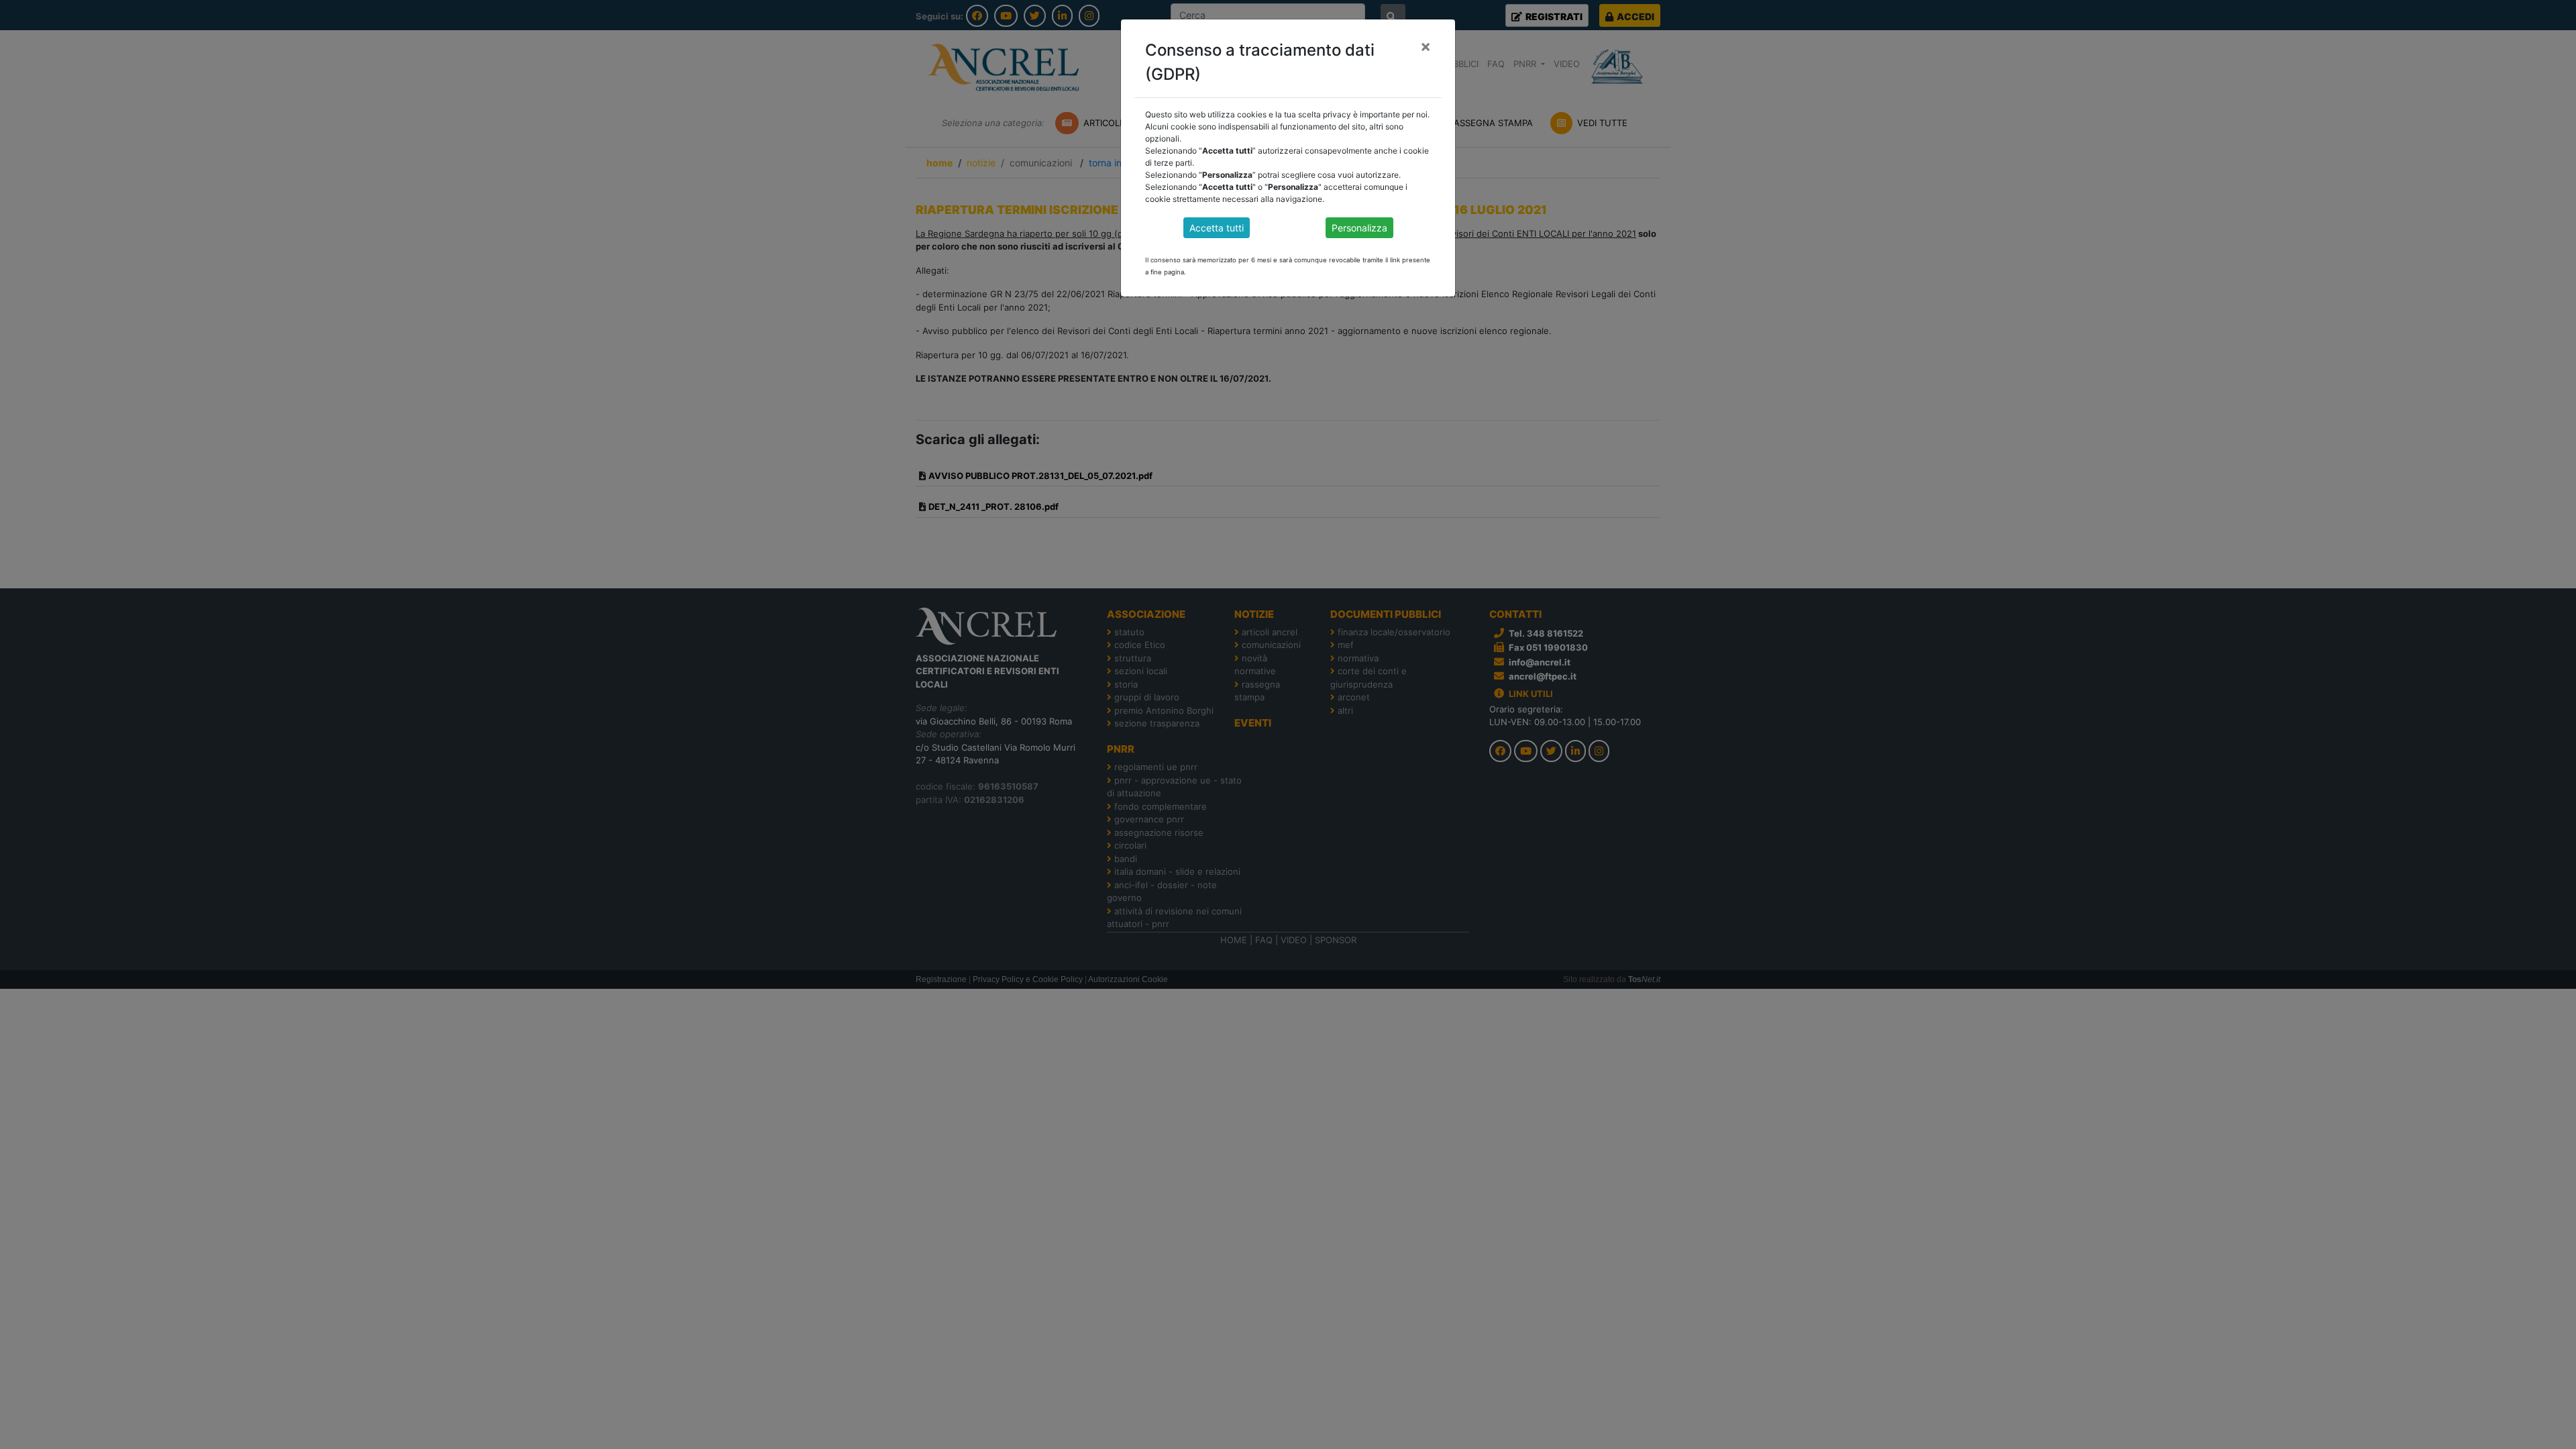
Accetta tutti (1217, 228)
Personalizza (1359, 228)
